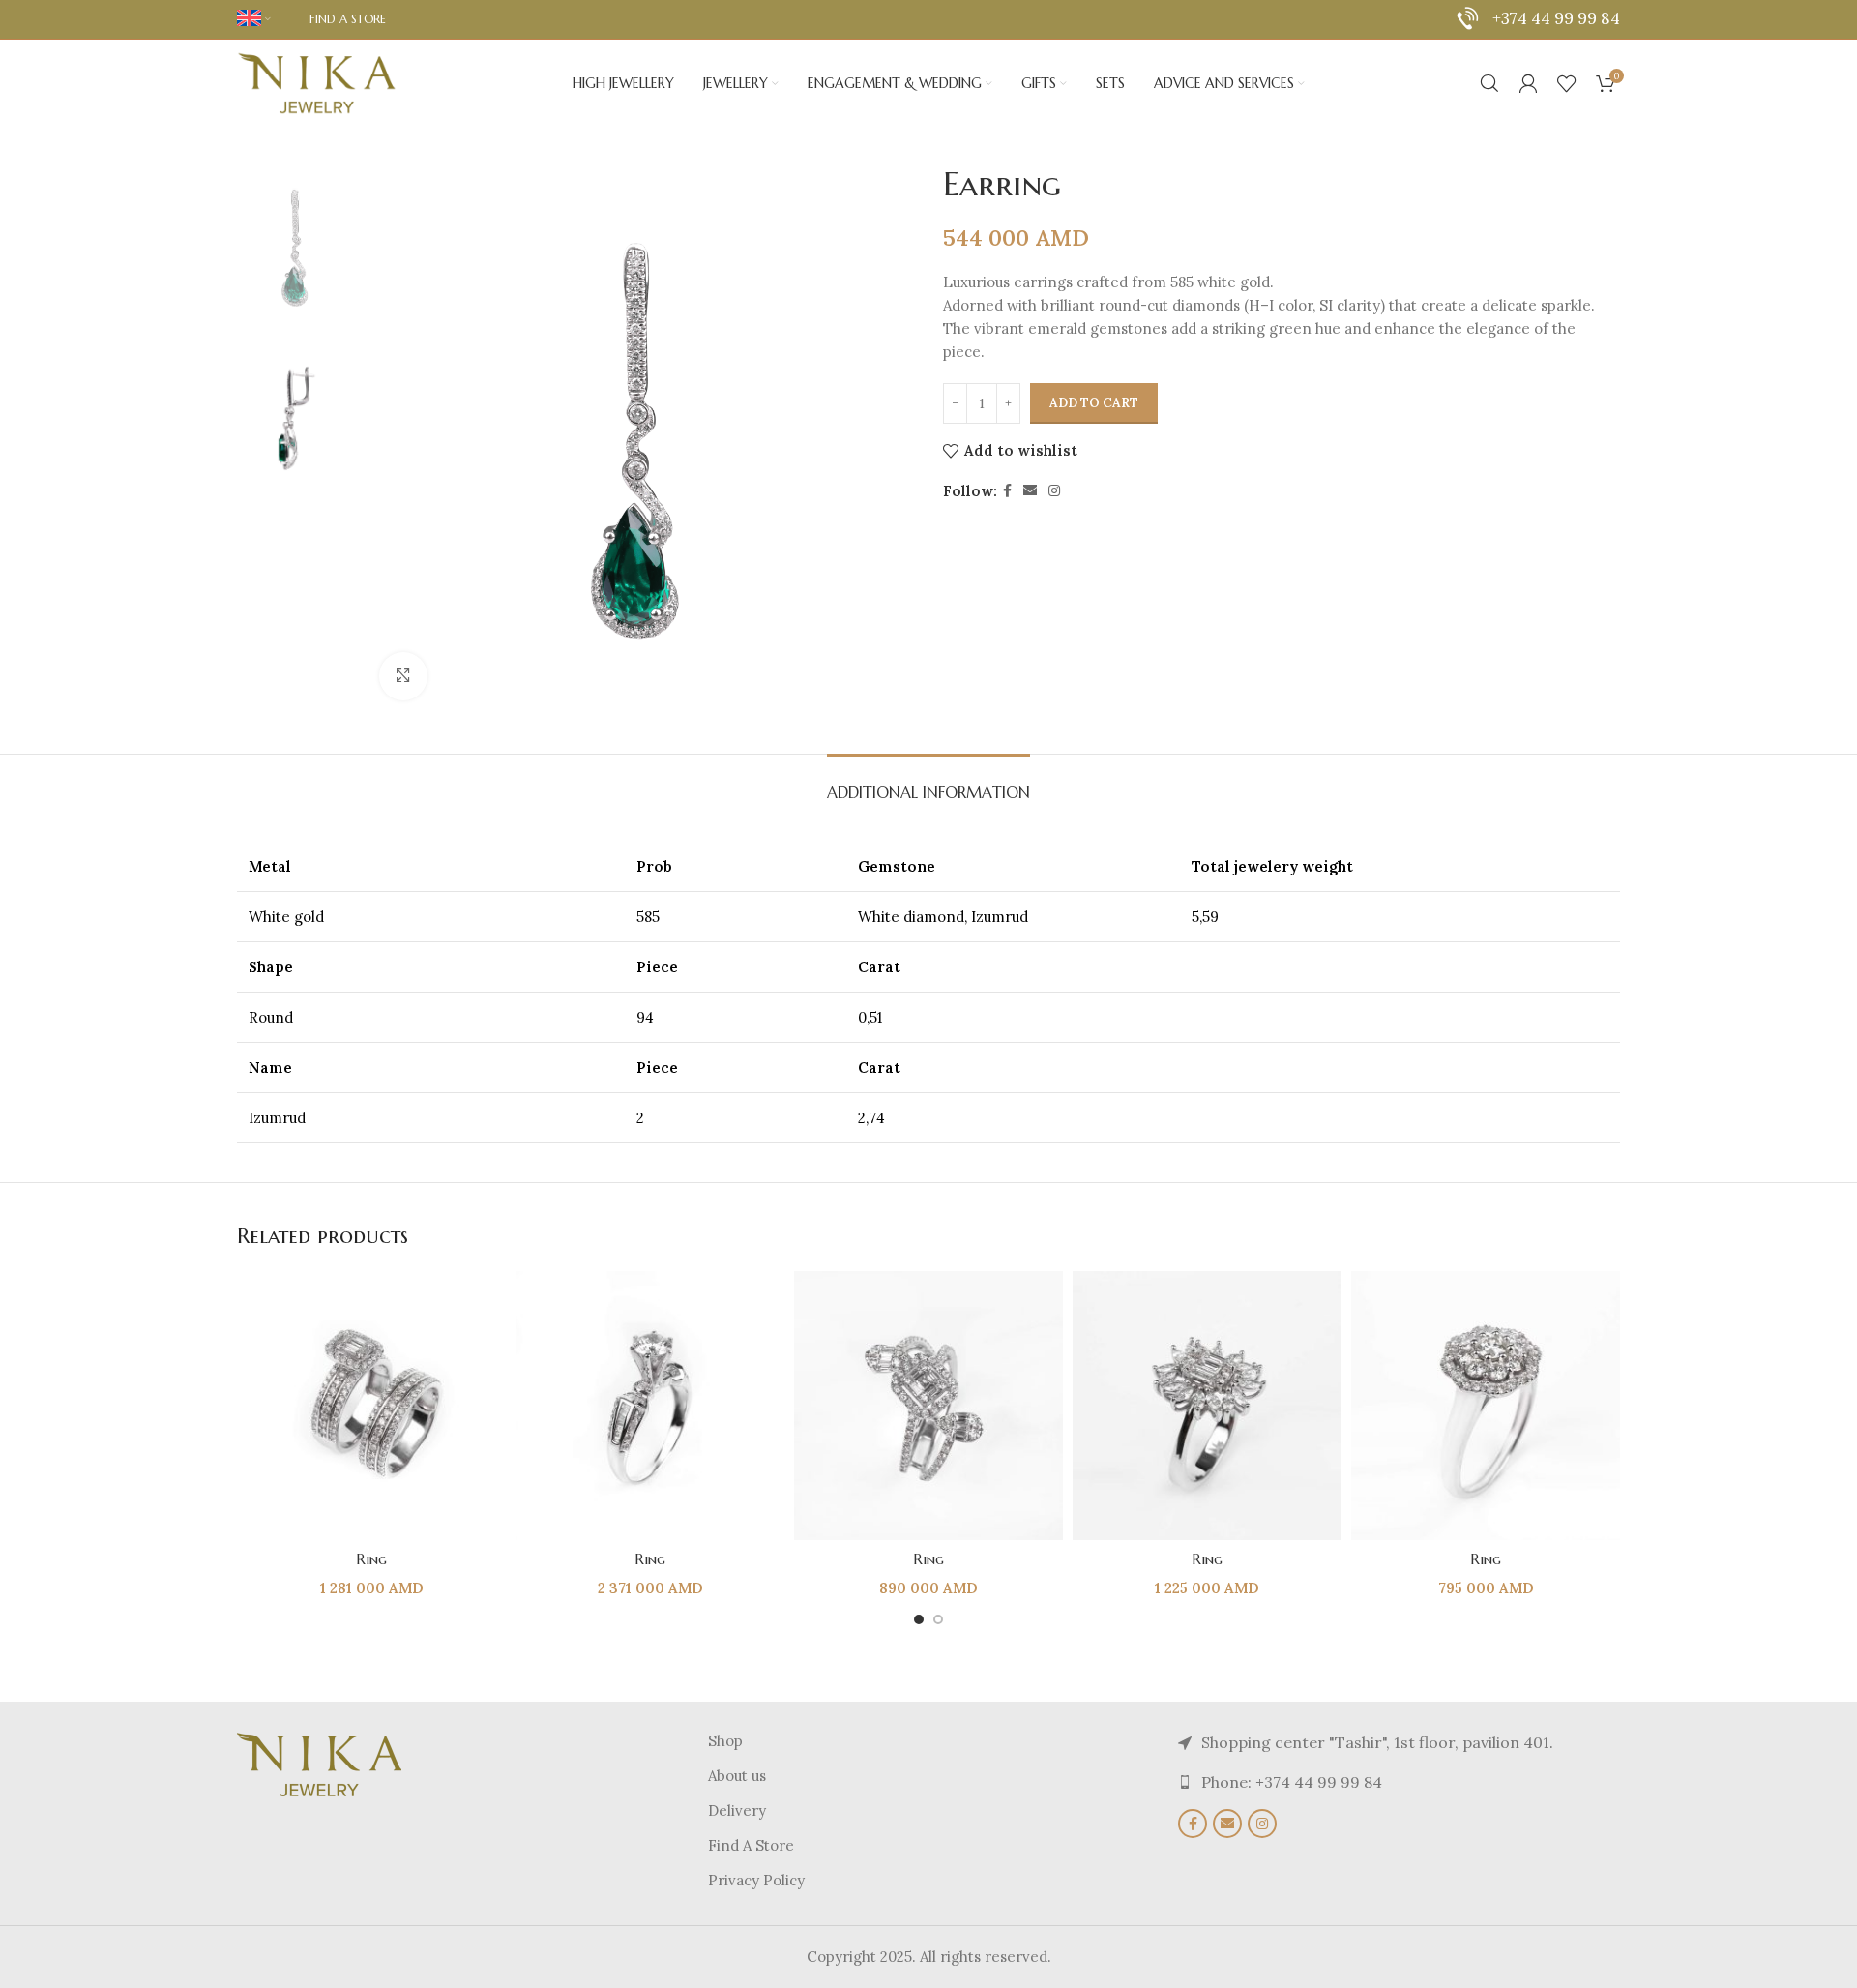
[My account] (1528, 83)
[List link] (1399, 1783)
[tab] (928, 783)
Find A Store (751, 1845)
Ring (371, 1559)
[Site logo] (317, 82)
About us (737, 1776)
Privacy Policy (756, 1880)
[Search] (1489, 83)
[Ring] (371, 1406)
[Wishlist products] (1567, 83)
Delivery (737, 1810)
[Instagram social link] (1054, 491)
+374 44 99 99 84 (1556, 18)
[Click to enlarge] (403, 676)
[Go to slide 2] (938, 1619)
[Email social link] (1030, 491)
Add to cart (1094, 403)
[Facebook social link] (1007, 491)
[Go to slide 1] (919, 1619)
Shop (725, 1741)
